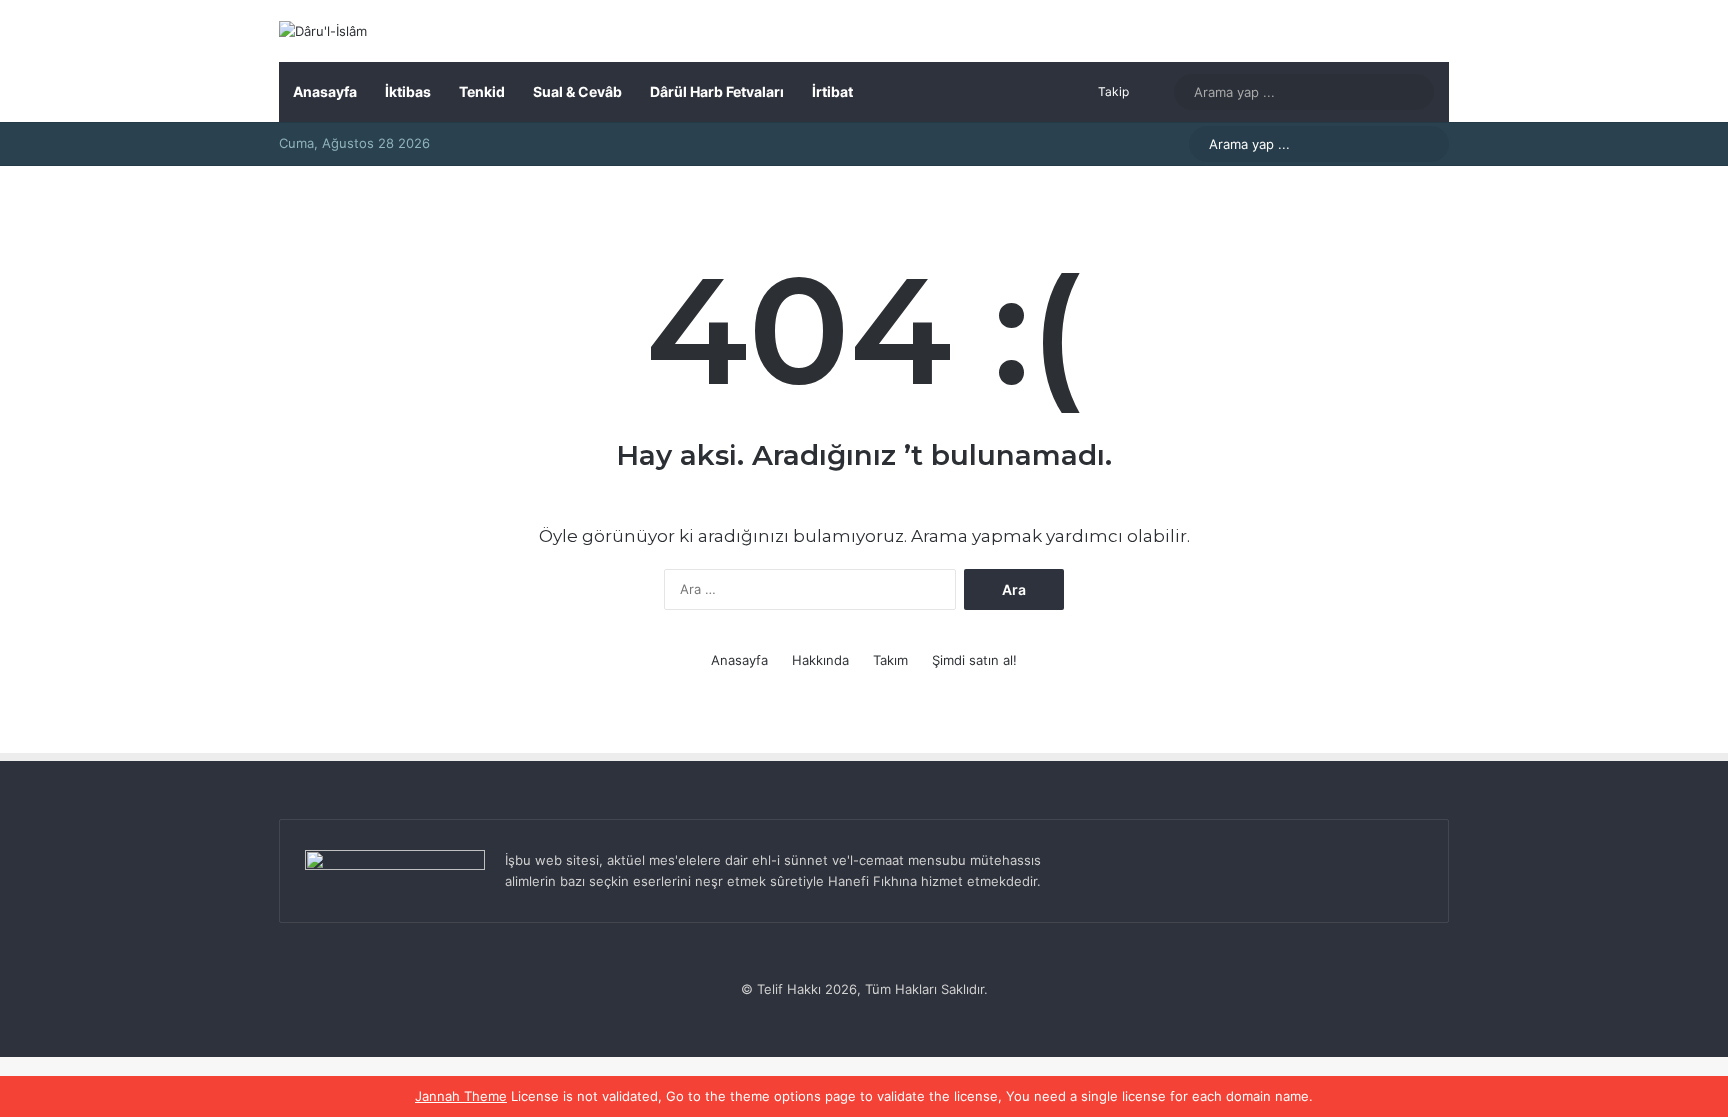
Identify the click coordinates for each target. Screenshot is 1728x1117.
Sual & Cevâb (577, 91)
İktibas (408, 91)
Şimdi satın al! (974, 660)
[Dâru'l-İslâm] (323, 31)
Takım (890, 660)
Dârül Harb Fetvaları (717, 91)
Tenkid (482, 91)
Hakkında (820, 660)
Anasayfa (325, 91)
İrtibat (832, 91)
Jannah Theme (461, 1096)
